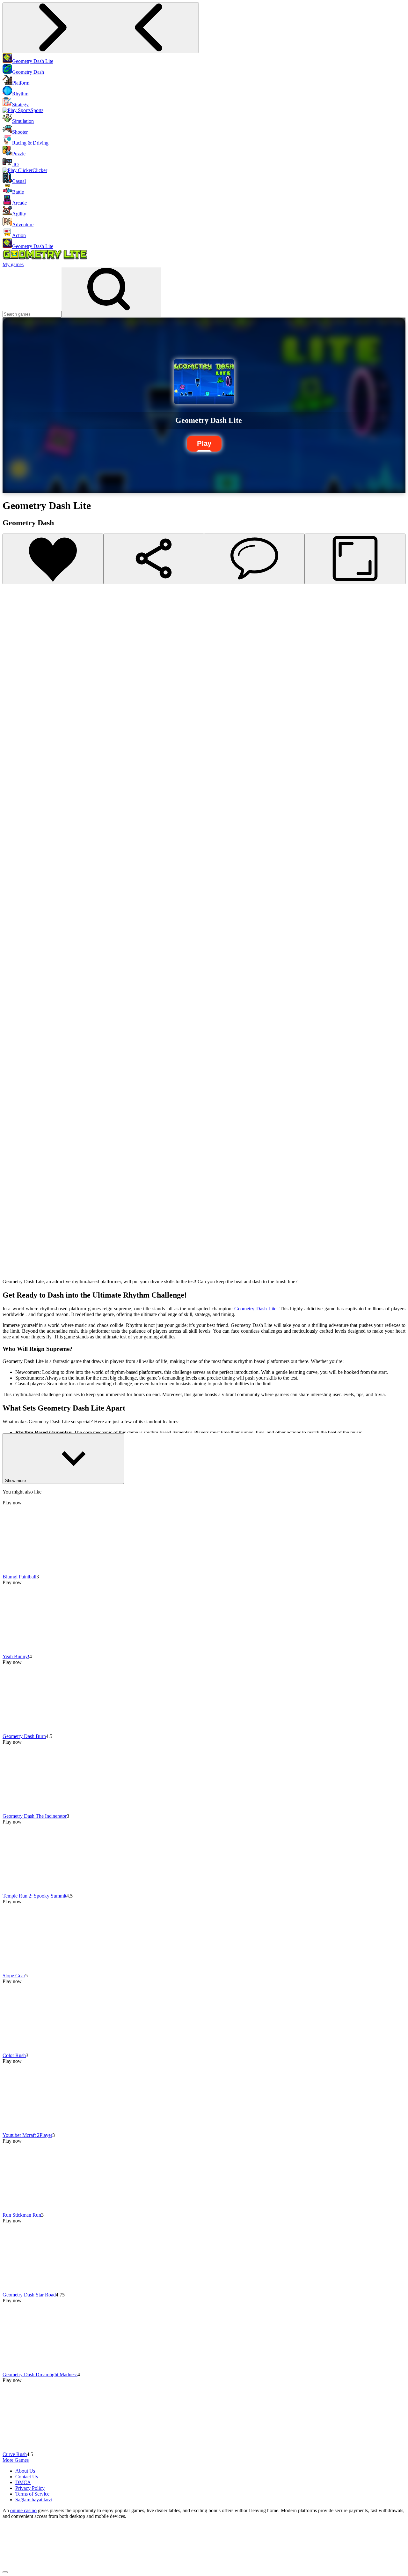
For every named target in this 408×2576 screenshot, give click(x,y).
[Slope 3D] (13, 1202)
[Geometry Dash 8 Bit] (13, 995)
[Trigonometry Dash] (13, 1012)
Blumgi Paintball (19, 1577)
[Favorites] (53, 559)
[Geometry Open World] (13, 1133)
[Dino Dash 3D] (13, 736)
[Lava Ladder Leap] (13, 1219)
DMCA (23, 2482)
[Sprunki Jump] (13, 840)
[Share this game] (154, 559)
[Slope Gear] (13, 650)
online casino (23, 2510)
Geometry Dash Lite (255, 1309)
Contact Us (27, 2477)
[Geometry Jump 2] (13, 1098)
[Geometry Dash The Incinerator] (13, 616)
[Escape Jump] (13, 857)
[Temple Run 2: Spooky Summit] (13, 633)
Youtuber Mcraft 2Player (27, 2135)
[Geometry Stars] (13, 1064)
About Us (25, 2471)
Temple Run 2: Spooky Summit (34, 1896)
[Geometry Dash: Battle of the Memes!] (13, 1271)
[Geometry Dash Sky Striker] (13, 891)
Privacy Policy (30, 2488)
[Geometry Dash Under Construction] (13, 788)
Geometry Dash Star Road (29, 2295)
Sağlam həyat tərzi (34, 2500)
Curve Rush (15, 2454)
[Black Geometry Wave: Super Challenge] (13, 1150)
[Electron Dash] (13, 1116)
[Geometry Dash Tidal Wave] (13, 805)
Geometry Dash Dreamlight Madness (40, 2374)
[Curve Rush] (13, 719)
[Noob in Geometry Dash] (13, 1184)
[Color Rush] (13, 667)
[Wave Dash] (13, 960)
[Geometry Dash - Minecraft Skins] (13, 1167)
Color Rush (14, 2055)
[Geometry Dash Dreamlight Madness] (13, 702)
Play (204, 443)
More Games (16, 2460)
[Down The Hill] (13, 823)
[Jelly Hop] (13, 1236)
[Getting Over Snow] (13, 874)
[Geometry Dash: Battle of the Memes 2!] (13, 1253)
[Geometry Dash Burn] (13, 599)
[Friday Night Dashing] (13, 1081)
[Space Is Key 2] (13, 771)
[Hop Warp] (13, 926)
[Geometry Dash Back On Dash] (13, 909)
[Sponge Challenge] (13, 1047)
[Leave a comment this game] (254, 559)
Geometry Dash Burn (24, 1736)
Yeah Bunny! (16, 1656)
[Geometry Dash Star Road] (13, 685)
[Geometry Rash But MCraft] (13, 1029)
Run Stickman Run (22, 2215)
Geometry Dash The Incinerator (35, 1816)
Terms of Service (32, 2494)
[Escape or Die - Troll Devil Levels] (13, 754)
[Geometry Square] (13, 978)
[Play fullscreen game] (355, 559)
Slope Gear (14, 1976)
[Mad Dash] (13, 943)
